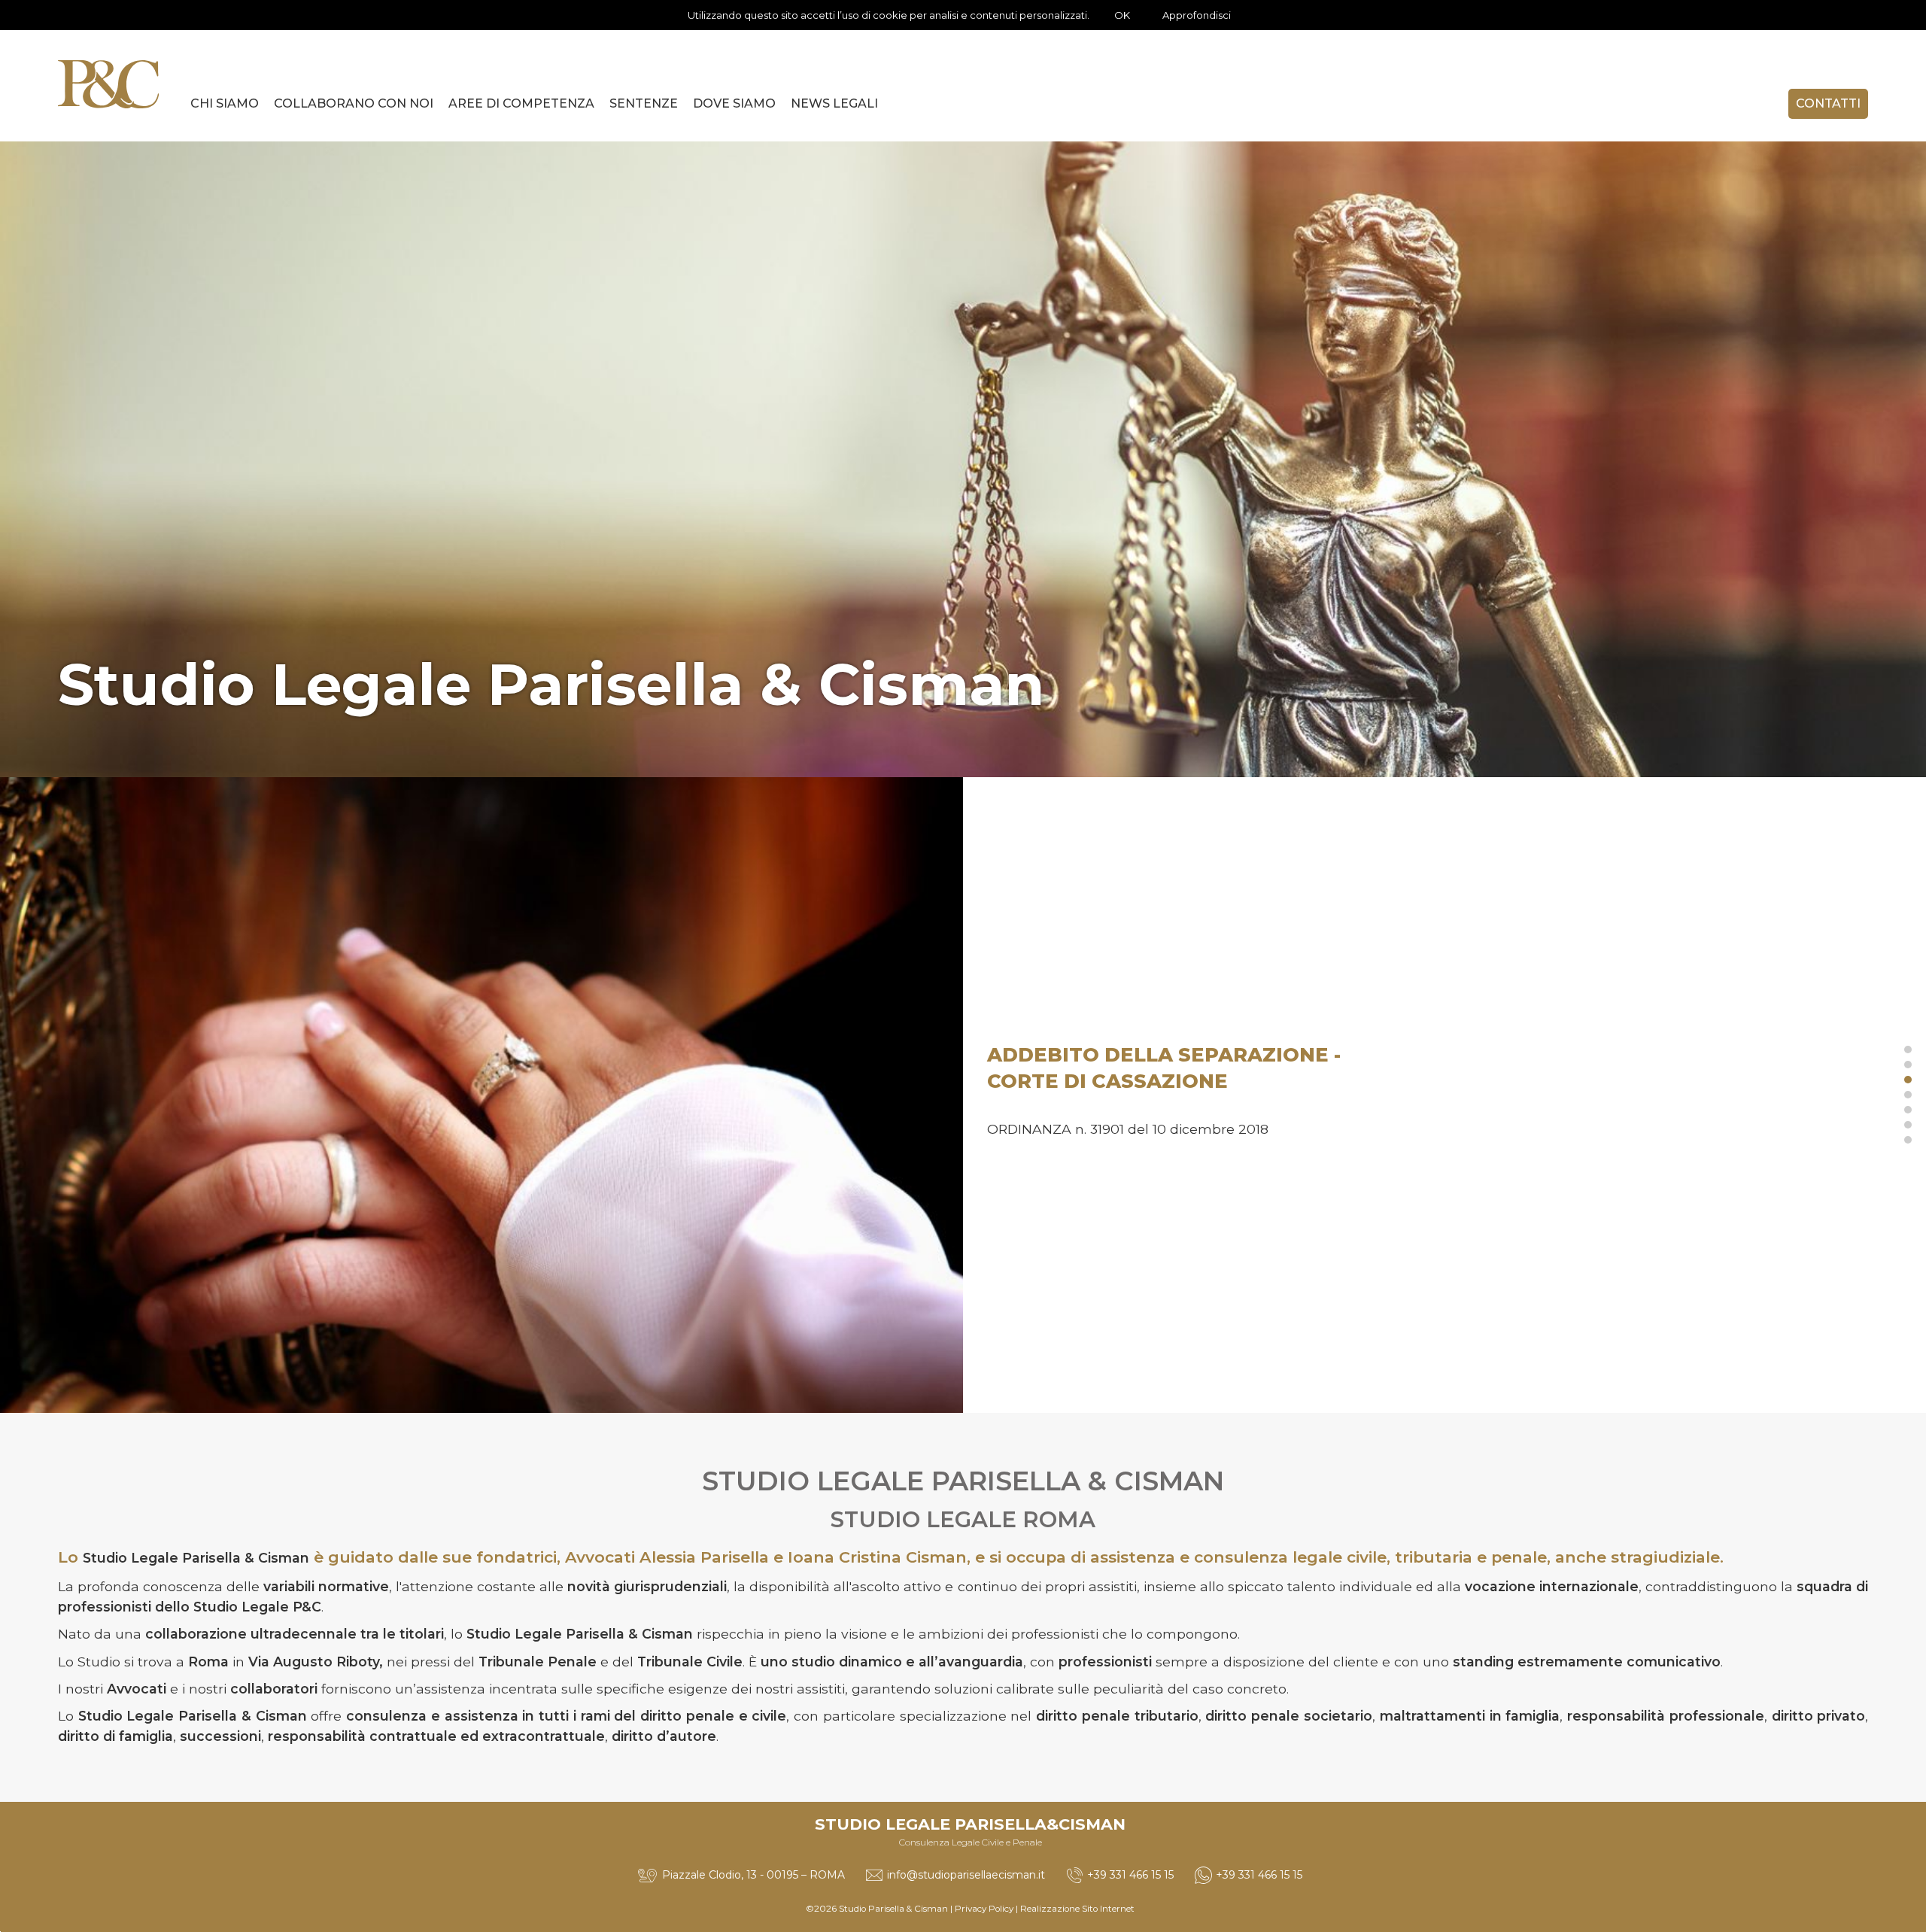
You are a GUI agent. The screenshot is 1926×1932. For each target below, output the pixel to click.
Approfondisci (1197, 15)
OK (1122, 15)
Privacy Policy (984, 1909)
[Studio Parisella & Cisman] (108, 84)
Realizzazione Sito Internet (1077, 1909)
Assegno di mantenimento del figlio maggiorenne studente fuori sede (1200, 1093)
